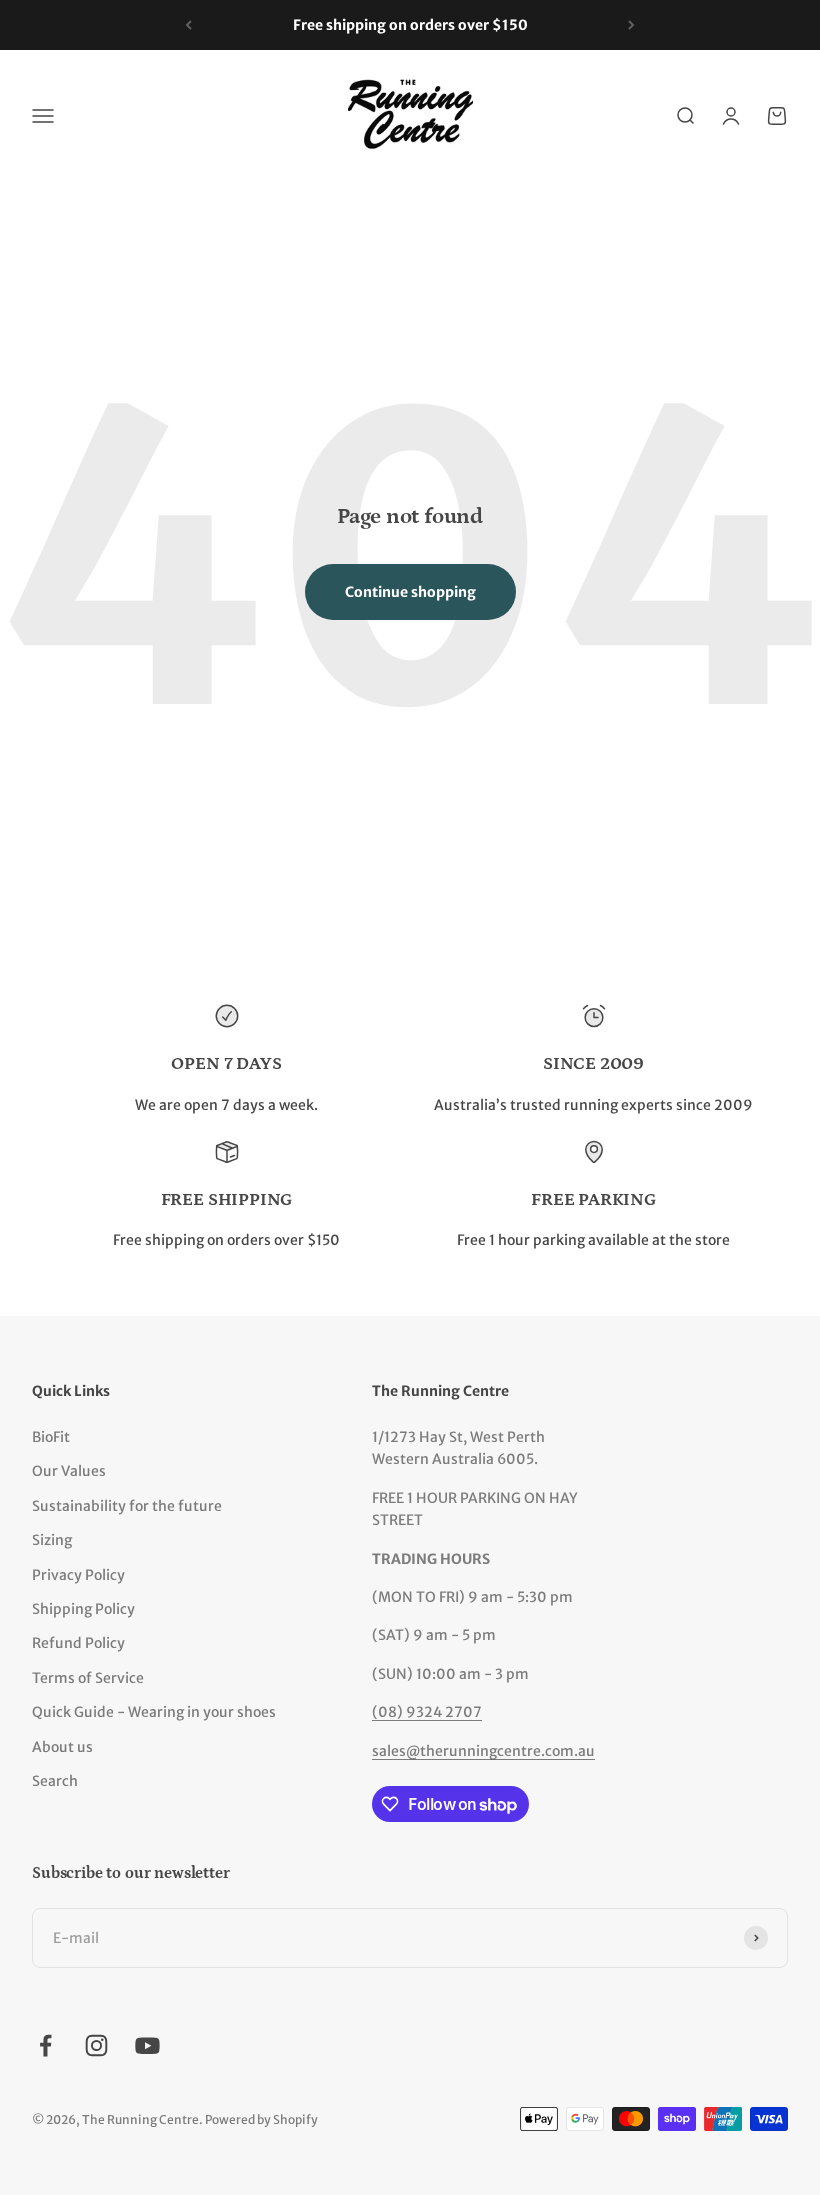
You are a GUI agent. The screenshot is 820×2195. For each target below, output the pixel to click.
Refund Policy (78, 1643)
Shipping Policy (83, 1609)
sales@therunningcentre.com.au (483, 1751)
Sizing (52, 1540)
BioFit (51, 1437)
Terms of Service (88, 1678)
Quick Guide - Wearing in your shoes (154, 1712)
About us (62, 1747)
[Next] (631, 25)
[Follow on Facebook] (45, 2045)
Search (55, 1781)
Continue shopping (410, 592)
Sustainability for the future (127, 1506)
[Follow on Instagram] (96, 2045)
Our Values (69, 1471)
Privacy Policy (78, 1575)
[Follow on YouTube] (147, 2045)
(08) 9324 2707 (427, 1712)
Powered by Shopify (261, 2119)
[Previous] (188, 25)
